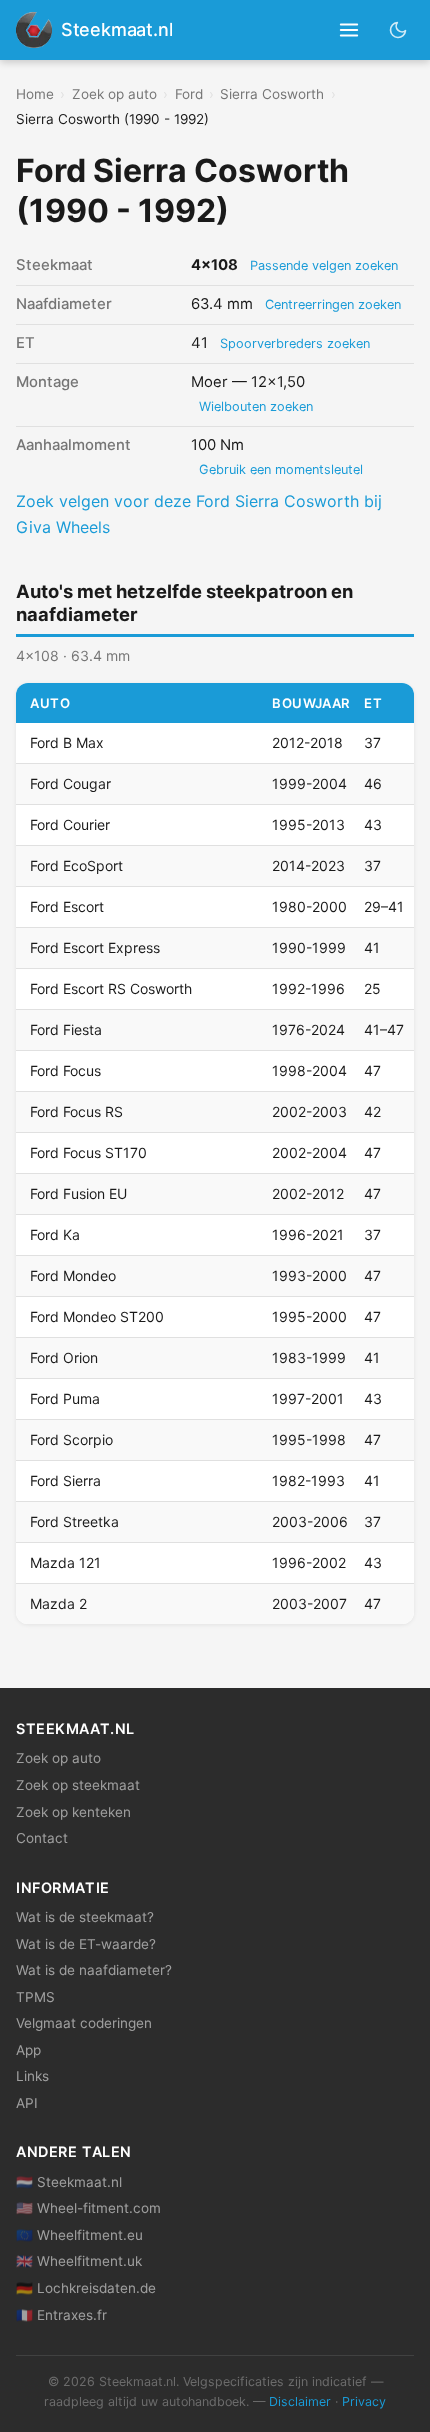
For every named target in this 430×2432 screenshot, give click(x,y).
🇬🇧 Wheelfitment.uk (79, 2261)
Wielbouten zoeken (256, 406)
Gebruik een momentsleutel (281, 469)
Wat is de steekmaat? (85, 1917)
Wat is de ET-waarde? (86, 1944)
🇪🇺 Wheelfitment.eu (79, 2235)
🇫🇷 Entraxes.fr (61, 2315)
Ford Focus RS (76, 1111)
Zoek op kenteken (73, 1812)
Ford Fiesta (66, 1029)
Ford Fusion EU (78, 1193)
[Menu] (349, 30)
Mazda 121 (65, 1562)
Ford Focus (65, 1070)
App (28, 2050)
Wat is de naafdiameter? (94, 1970)
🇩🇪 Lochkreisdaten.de (86, 2288)
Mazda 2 (58, 1603)
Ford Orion (64, 1357)
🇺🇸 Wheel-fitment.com (88, 2208)
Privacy (364, 2401)
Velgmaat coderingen (84, 2023)
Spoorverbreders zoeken (295, 343)
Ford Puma (65, 1398)
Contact (42, 1838)
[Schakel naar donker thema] (398, 29)
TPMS (35, 1997)
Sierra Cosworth (272, 94)
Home (35, 94)
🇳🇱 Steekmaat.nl (69, 2182)
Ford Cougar (70, 783)
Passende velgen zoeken (324, 265)
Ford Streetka (74, 1521)
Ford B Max (67, 742)
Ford (189, 94)
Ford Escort (67, 906)
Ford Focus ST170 (88, 1152)
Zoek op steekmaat (78, 1785)
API (27, 2103)
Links (32, 2076)
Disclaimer (300, 2401)
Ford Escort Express (95, 947)
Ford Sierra (65, 1480)
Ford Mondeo (73, 1275)
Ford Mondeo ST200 (97, 1316)
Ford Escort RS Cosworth (111, 988)
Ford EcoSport (76, 865)
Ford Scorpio (71, 1439)
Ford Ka (55, 1234)
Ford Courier (70, 824)
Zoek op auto (114, 94)
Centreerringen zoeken (333, 304)
